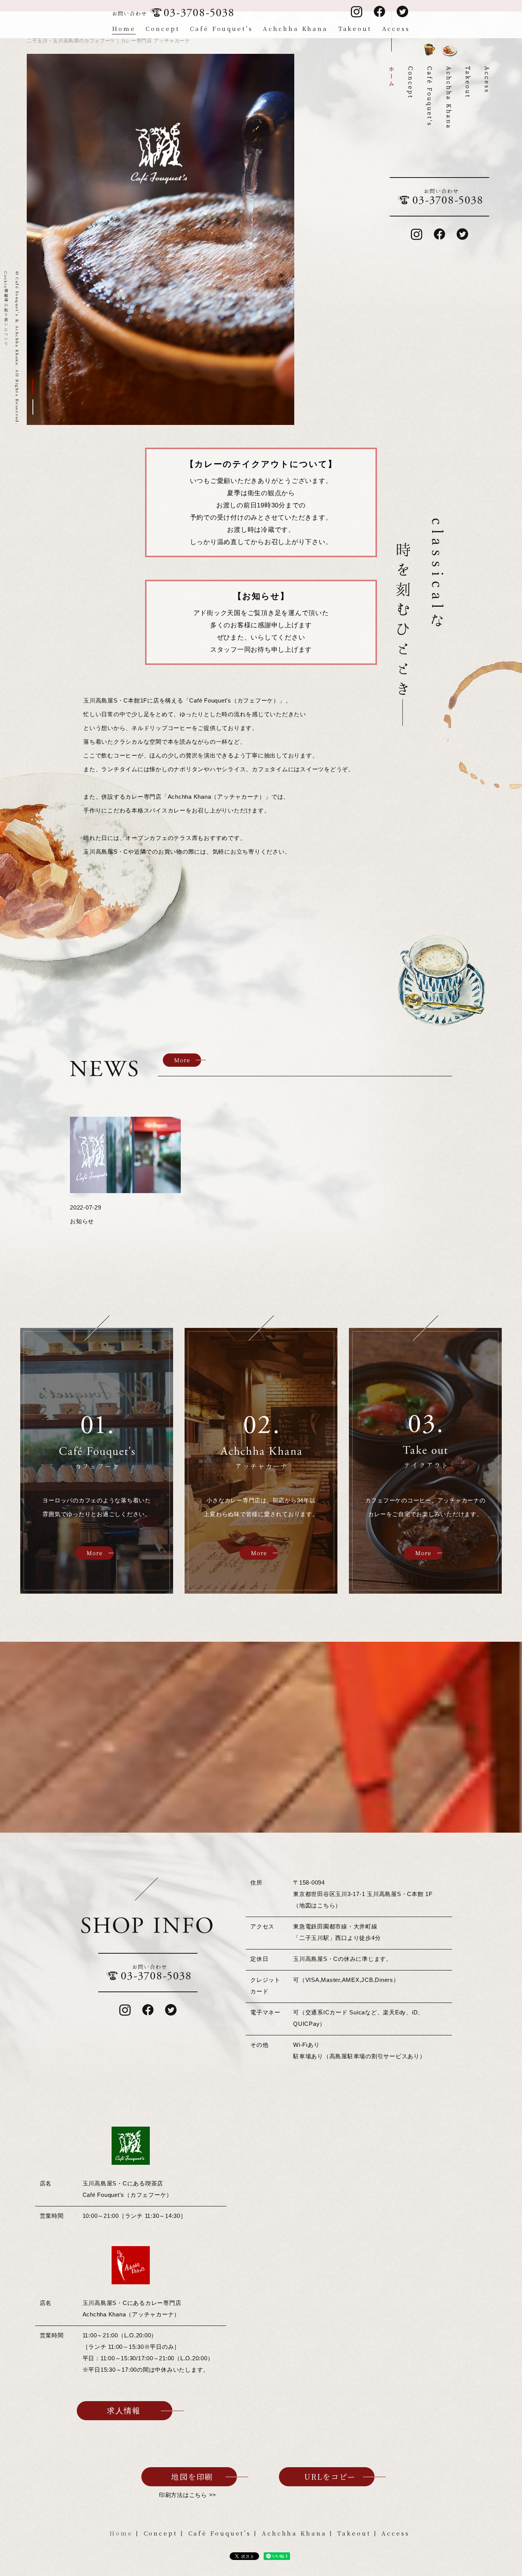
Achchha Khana (295, 28)
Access (396, 28)
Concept (163, 28)
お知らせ (82, 1221)
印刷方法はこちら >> (188, 2495)
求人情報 (124, 2411)
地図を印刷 (192, 2477)
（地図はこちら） (317, 1905)
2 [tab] (33, 407)
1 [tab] (33, 386)
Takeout (355, 28)
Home (124, 28)
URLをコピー (330, 2477)
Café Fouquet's (221, 28)
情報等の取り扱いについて (6, 309)
